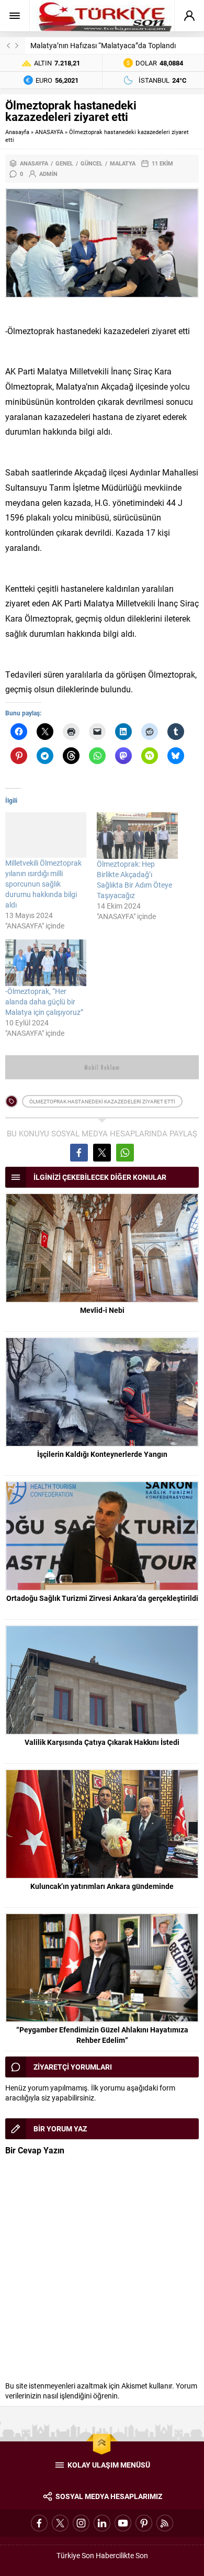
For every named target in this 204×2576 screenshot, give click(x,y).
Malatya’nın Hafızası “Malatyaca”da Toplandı (103, 45)
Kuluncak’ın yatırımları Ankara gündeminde (102, 1886)
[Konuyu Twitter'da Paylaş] (102, 1153)
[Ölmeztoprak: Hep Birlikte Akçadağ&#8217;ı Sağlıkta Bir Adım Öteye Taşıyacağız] (137, 836)
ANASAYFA (49, 132)
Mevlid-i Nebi (102, 1310)
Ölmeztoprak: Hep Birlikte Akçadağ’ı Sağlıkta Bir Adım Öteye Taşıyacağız (134, 880)
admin (48, 174)
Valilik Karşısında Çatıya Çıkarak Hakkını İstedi (102, 1742)
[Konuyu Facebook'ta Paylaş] (79, 1153)
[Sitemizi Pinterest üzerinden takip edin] (144, 2523)
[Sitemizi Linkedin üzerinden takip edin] (102, 2523)
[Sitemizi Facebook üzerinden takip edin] (39, 2523)
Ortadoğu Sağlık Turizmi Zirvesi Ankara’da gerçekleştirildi (102, 1598)
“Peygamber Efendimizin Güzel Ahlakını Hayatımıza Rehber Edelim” (102, 2035)
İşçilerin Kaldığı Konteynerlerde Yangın (102, 1454)
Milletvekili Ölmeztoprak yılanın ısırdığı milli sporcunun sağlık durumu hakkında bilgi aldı (43, 884)
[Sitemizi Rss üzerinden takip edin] (165, 2523)
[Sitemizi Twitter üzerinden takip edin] (60, 2523)
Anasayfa (17, 132)
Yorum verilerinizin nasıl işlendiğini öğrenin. (101, 2391)
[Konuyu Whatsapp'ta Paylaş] (125, 1153)
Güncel (92, 163)
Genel (64, 163)
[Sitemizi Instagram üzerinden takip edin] (81, 2523)
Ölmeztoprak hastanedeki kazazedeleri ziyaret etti (102, 1101)
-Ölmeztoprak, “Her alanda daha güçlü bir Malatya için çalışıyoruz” (44, 1002)
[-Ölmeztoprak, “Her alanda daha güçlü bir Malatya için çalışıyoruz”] (46, 963)
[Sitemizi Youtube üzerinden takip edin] (123, 2523)
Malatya (123, 163)
